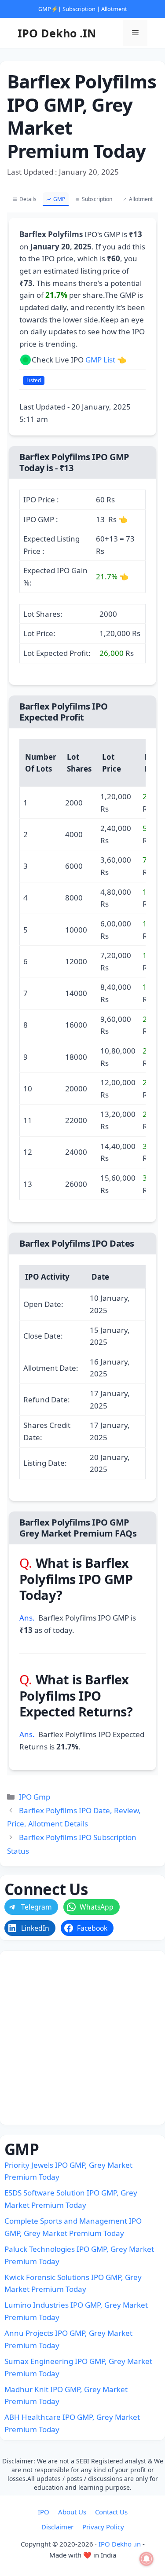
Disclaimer (57, 2527)
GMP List (100, 360)
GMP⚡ (48, 9)
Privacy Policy (103, 2527)
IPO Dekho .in (120, 2544)
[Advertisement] (82, 2038)
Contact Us (111, 2512)
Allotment (114, 9)
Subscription (79, 9)
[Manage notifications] (147, 2559)
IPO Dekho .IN (57, 33)
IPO (44, 2512)
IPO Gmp (35, 1797)
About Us (72, 2512)
